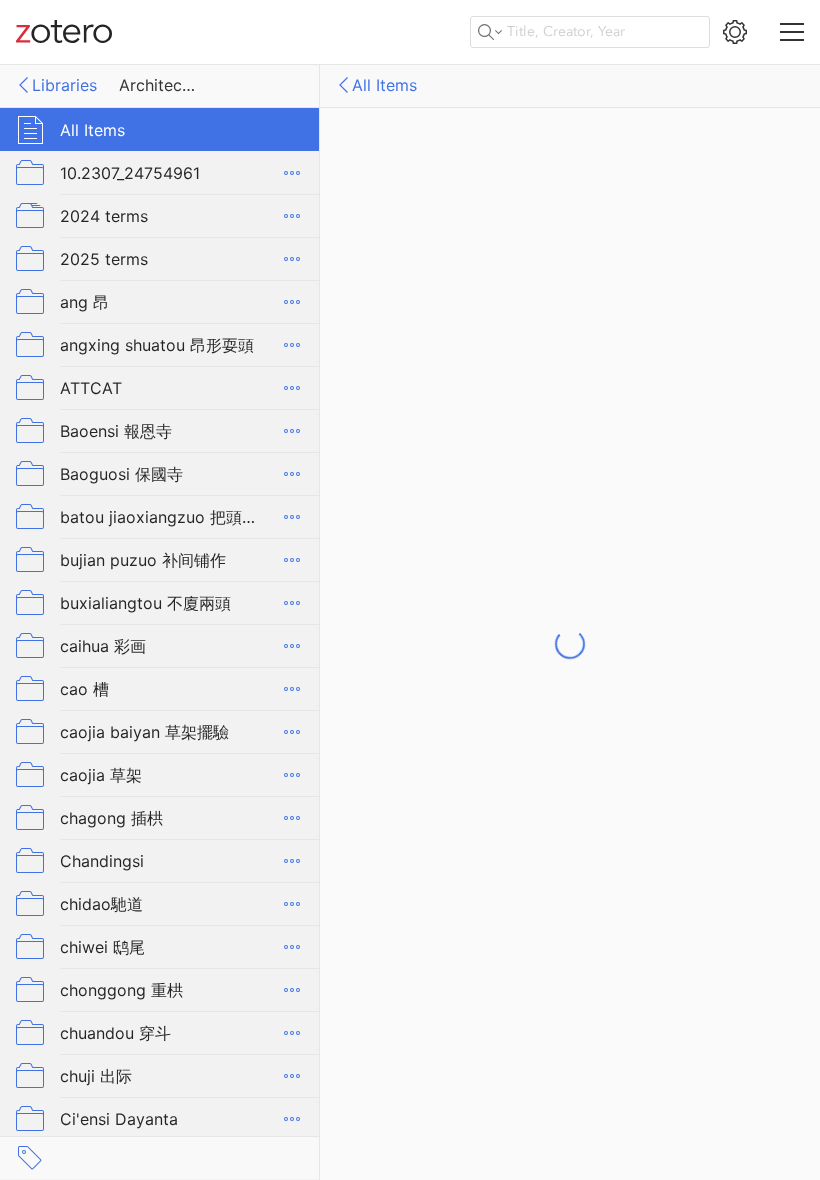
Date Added (436, 620)
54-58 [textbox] (521, 297)
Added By (445, 676)
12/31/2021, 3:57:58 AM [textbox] (586, 648)
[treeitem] (160, 129)
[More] (292, 173)
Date (464, 269)
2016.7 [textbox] (522, 269)
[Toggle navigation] (792, 32)
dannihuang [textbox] (541, 704)
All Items (384, 85)
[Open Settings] (735, 32)
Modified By (436, 704)
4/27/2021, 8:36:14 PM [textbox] (583, 620)
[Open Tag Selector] (30, 1158)
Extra (462, 325)
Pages (459, 297)
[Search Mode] (490, 32)
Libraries (64, 85)
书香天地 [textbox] (530, 241)
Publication (440, 241)
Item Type (444, 185)
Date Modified (428, 648)
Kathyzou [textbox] (533, 676)
